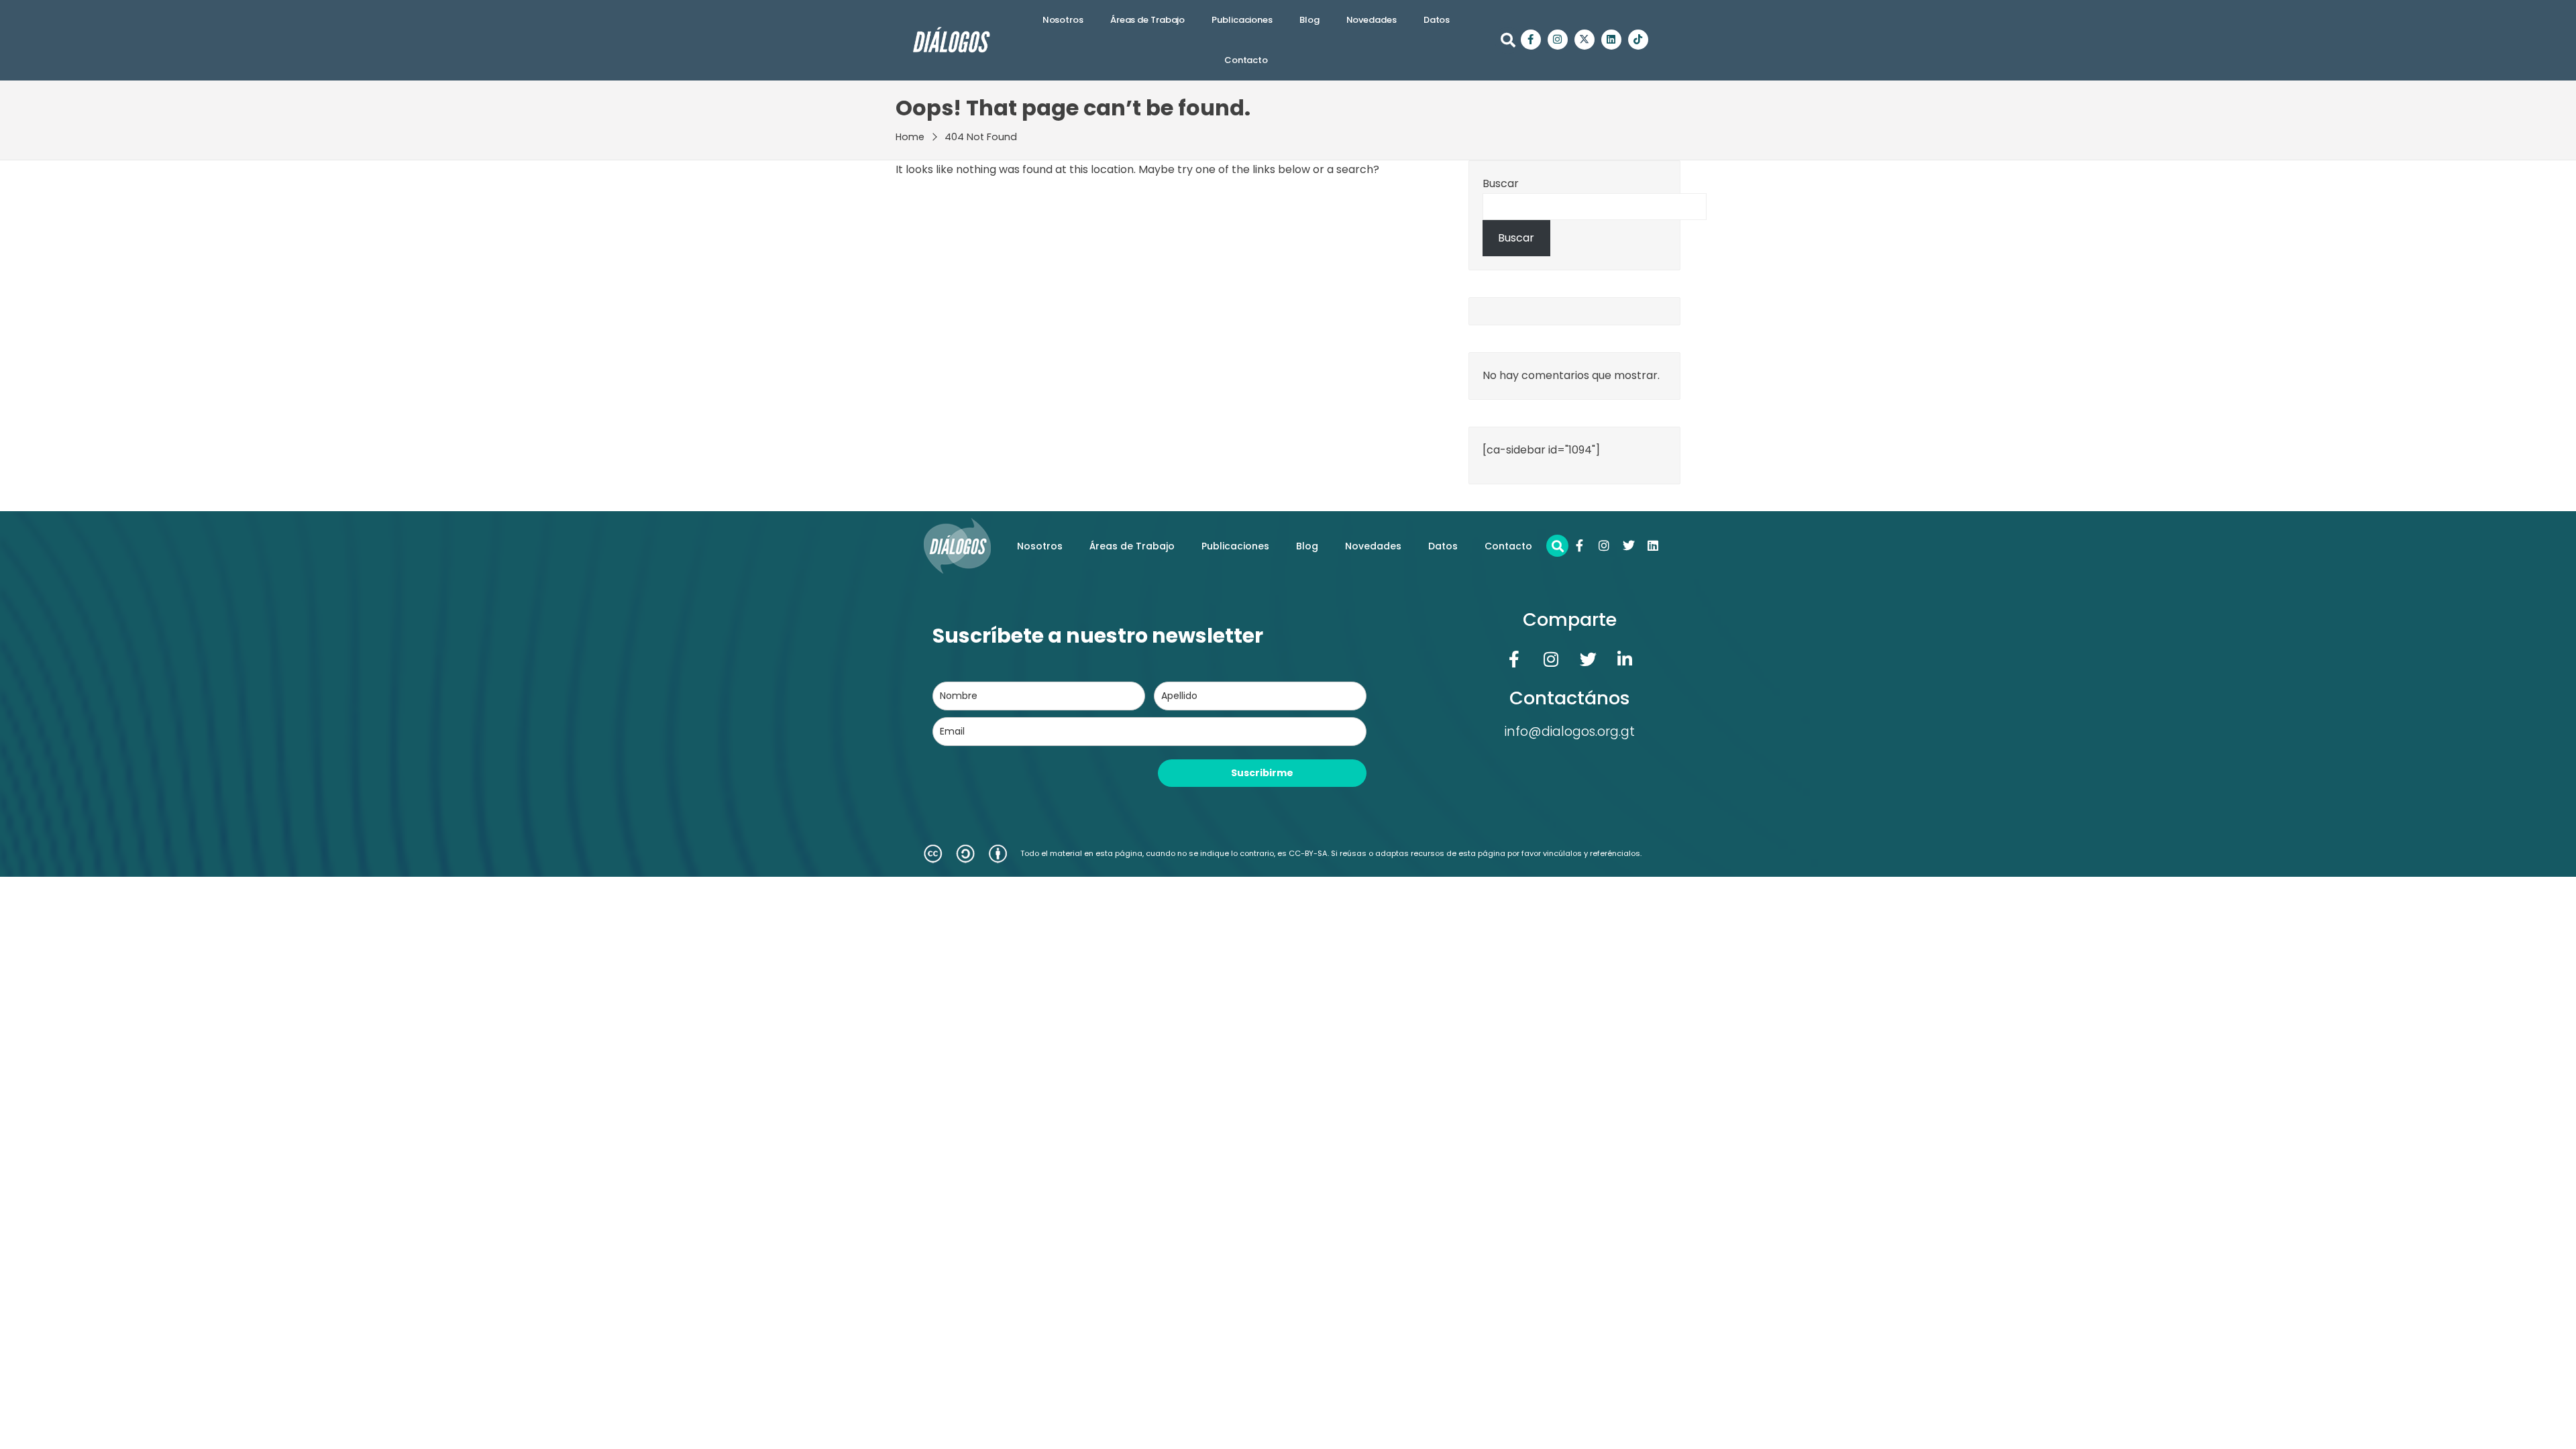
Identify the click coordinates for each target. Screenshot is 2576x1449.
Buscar (1501, 183)
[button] (1508, 40)
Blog (1309, 20)
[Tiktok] (1638, 40)
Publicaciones (1242, 20)
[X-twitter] (1585, 40)
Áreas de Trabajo (1147, 20)
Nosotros (1063, 20)
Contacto (1246, 60)
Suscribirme (1262, 773)
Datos (1437, 20)
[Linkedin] (1611, 40)
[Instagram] (1558, 40)
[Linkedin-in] (1625, 659)
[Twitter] (1629, 545)
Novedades (1372, 20)
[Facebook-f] (1531, 40)
